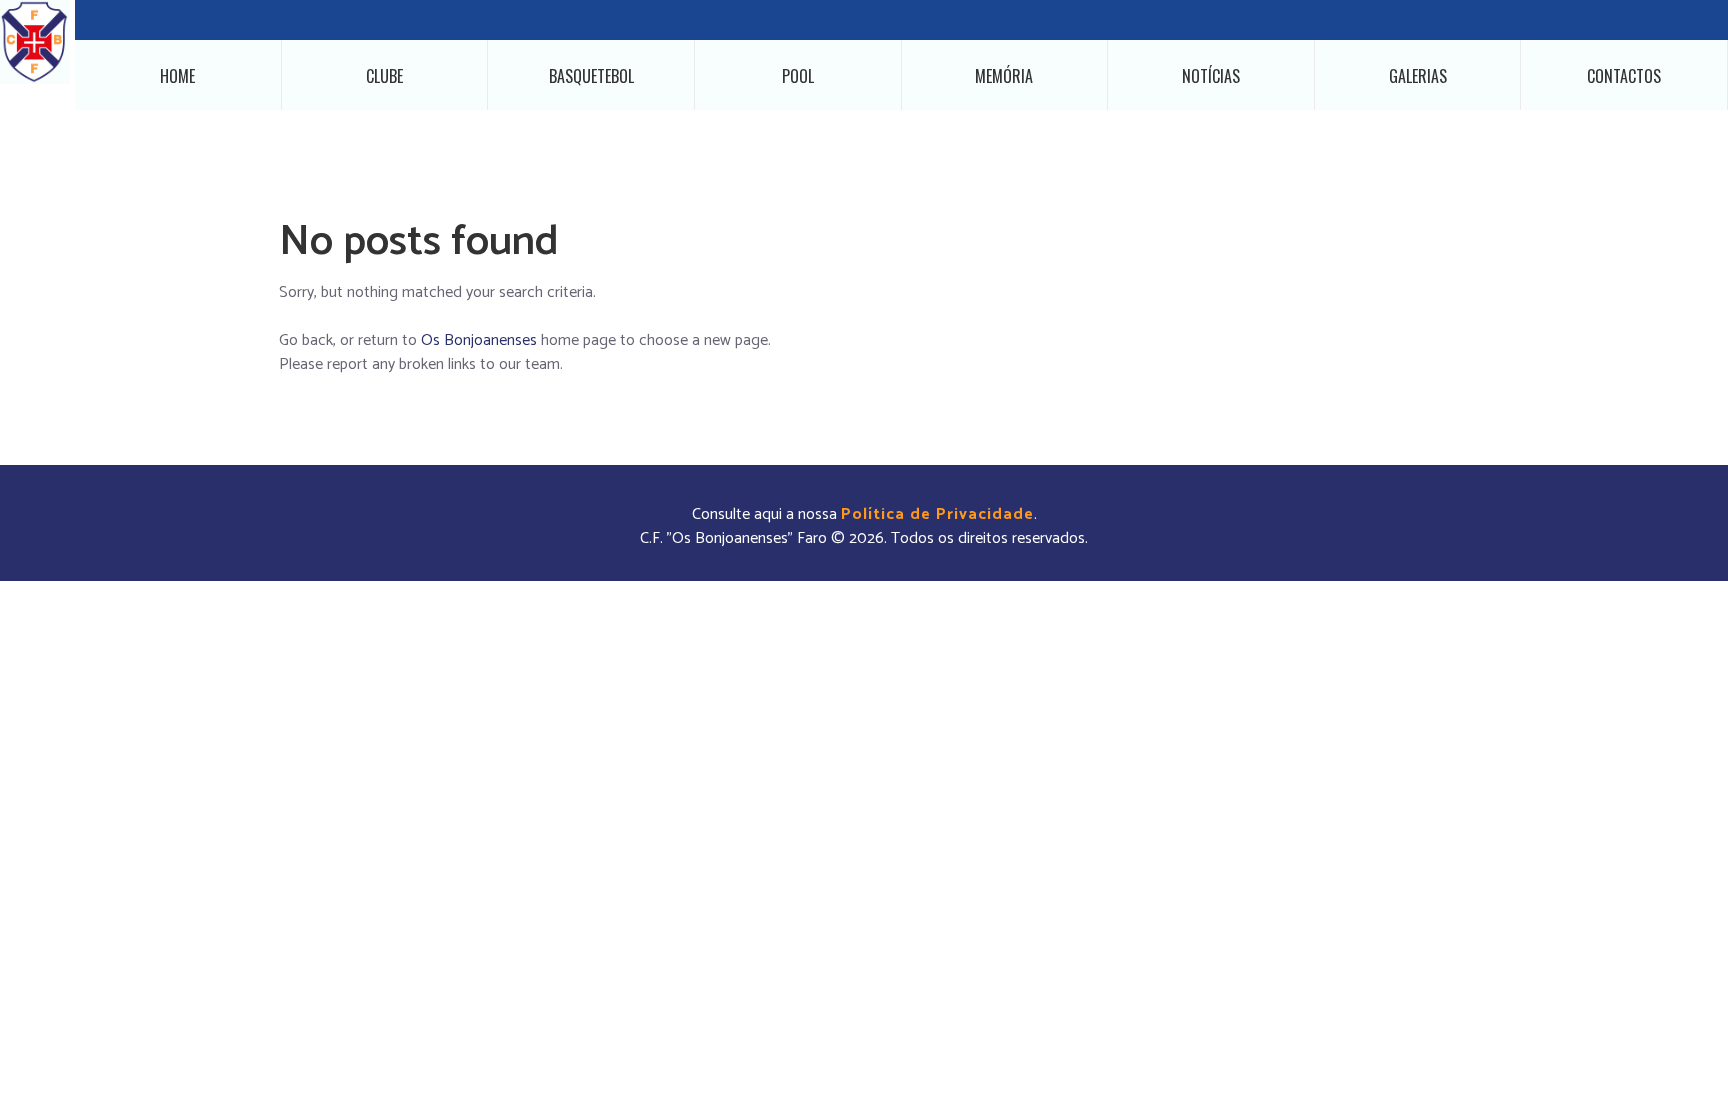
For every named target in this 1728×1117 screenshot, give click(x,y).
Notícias (1211, 76)
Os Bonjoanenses (479, 340)
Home (177, 76)
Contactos (1624, 76)
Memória (1004, 76)
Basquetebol (591, 76)
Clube (384, 76)
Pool (798, 76)
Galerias (1418, 76)
